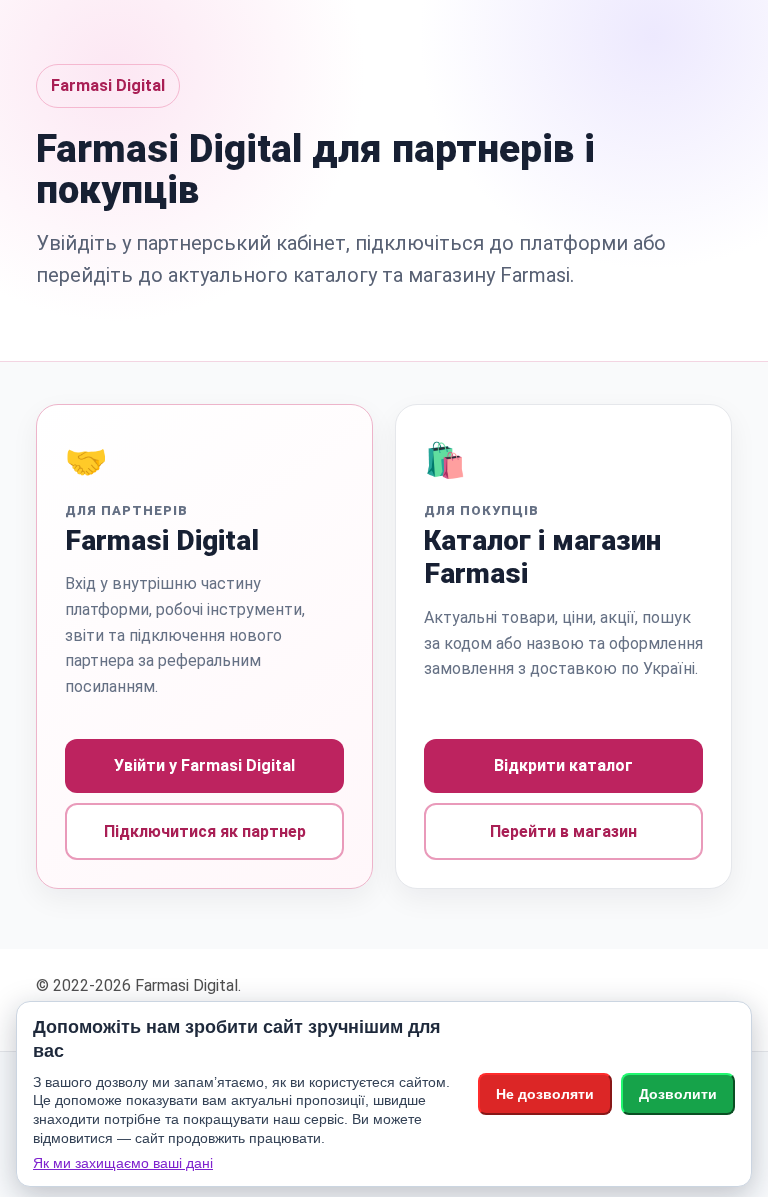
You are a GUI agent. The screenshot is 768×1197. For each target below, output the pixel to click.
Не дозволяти (545, 1094)
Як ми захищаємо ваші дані (123, 1163)
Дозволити (678, 1094)
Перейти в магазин (563, 831)
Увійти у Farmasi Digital (204, 765)
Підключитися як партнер (205, 831)
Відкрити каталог (563, 765)
